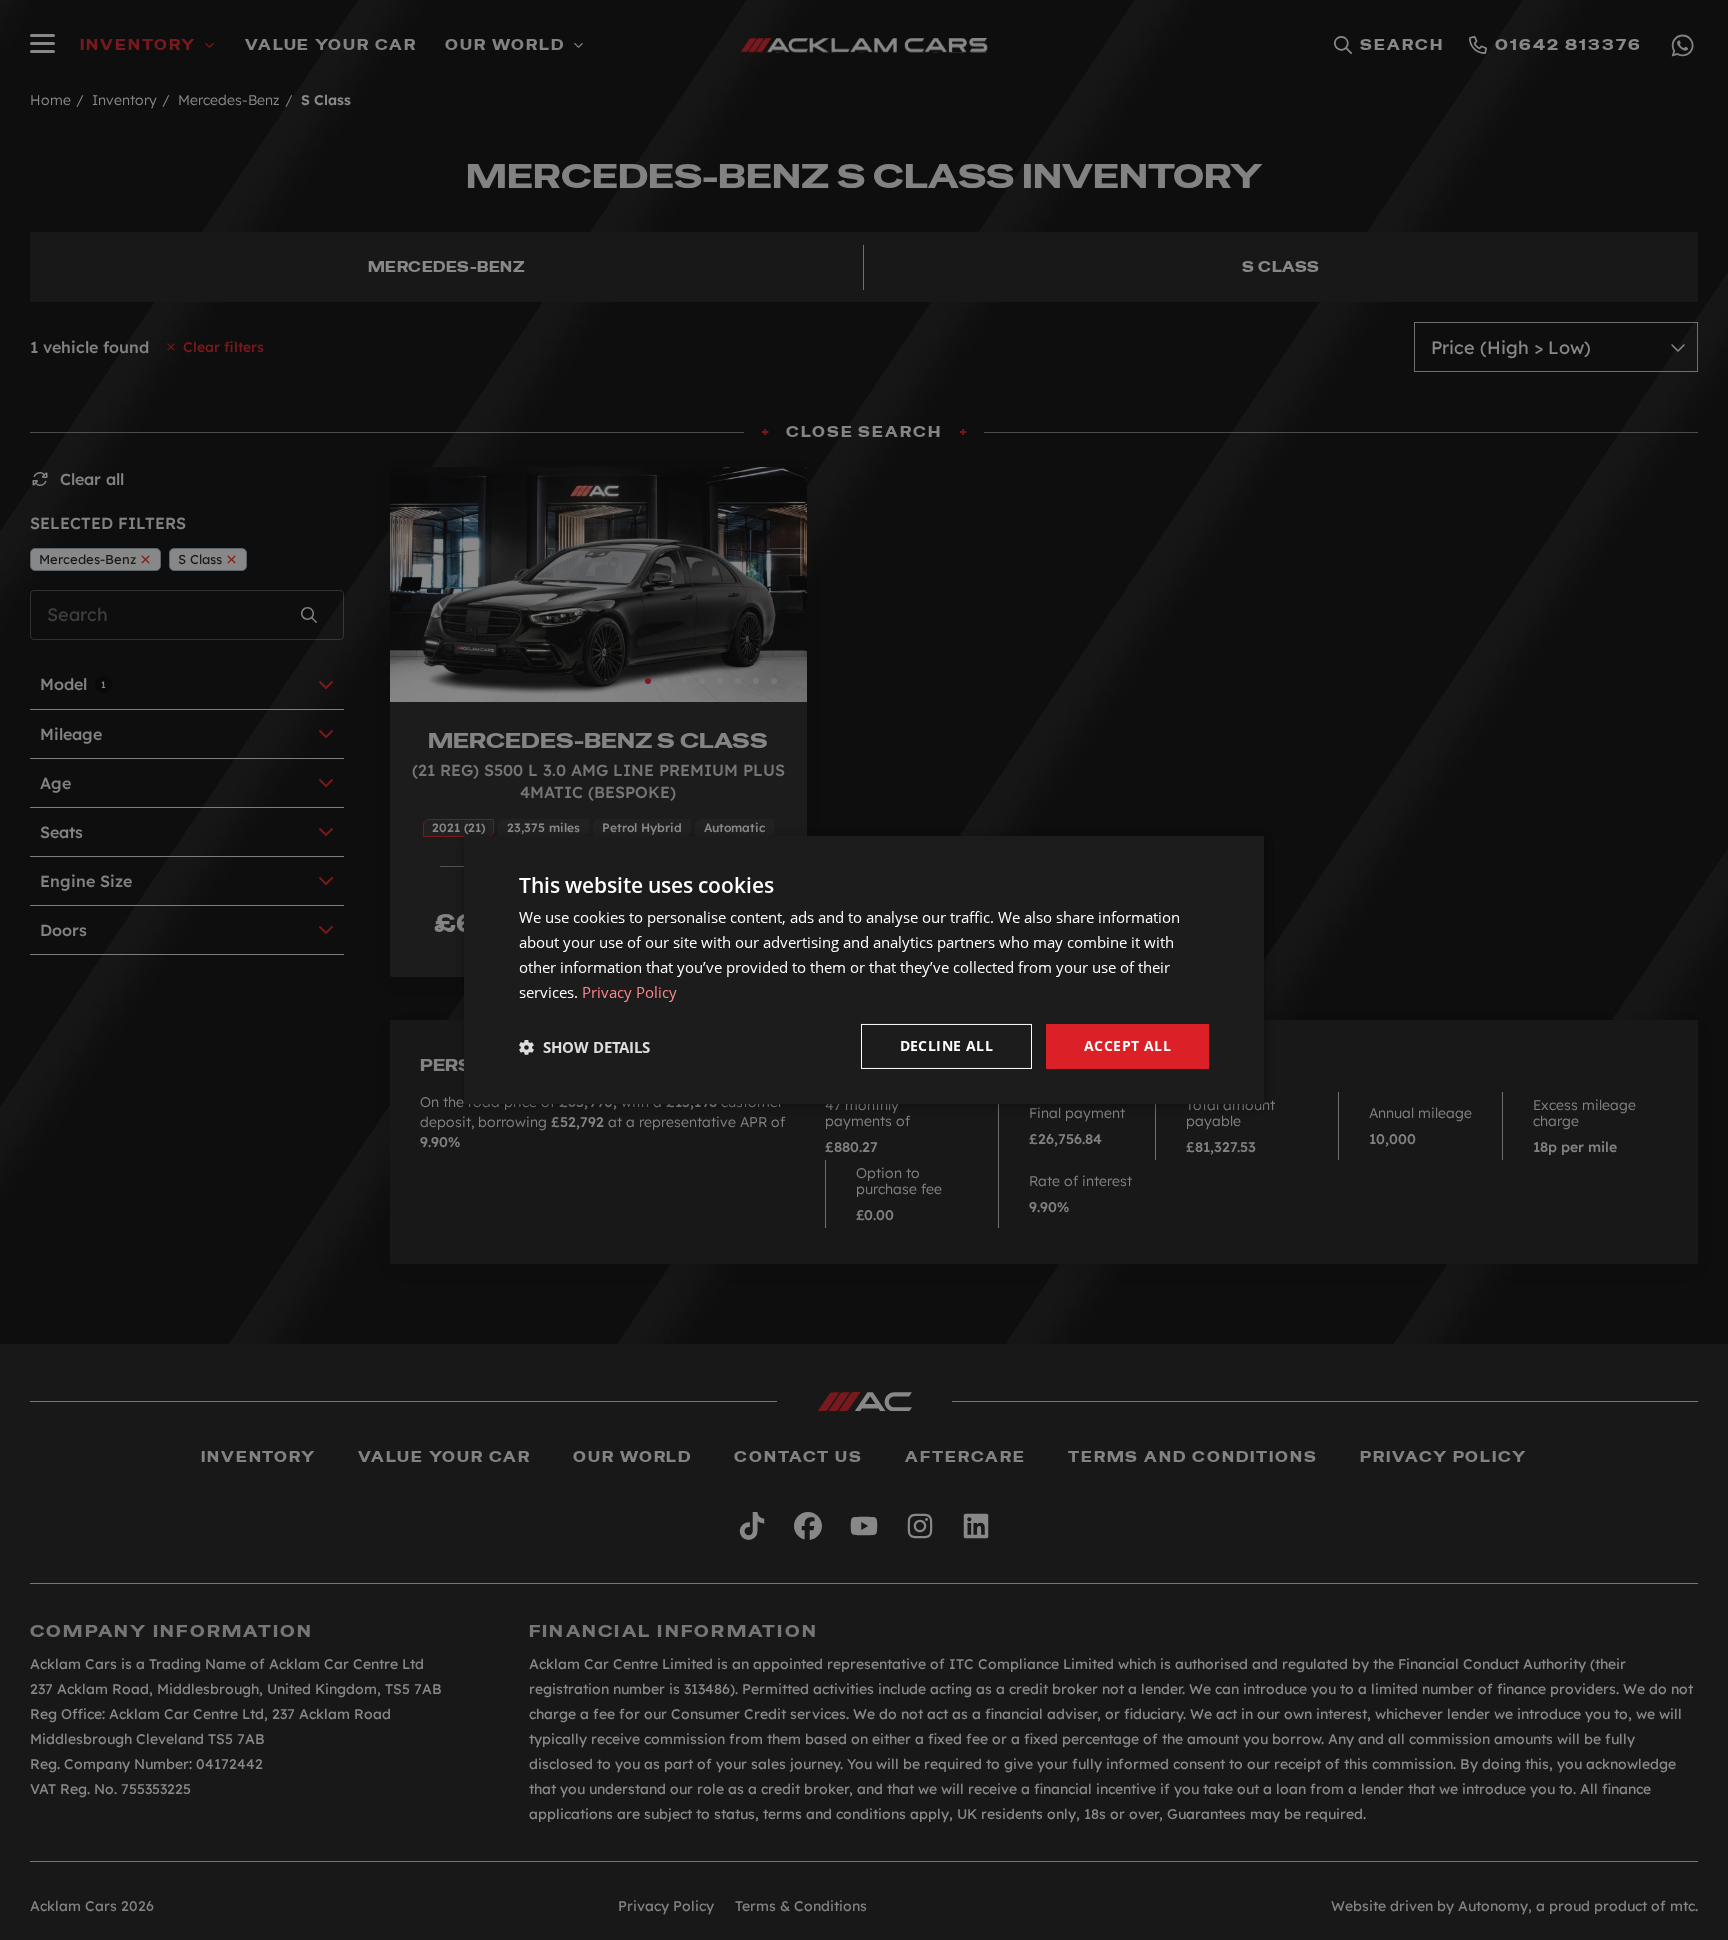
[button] (584, 1047)
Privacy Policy (629, 992)
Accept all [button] (1127, 1045)
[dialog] (864, 970)
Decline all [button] (946, 1045)
